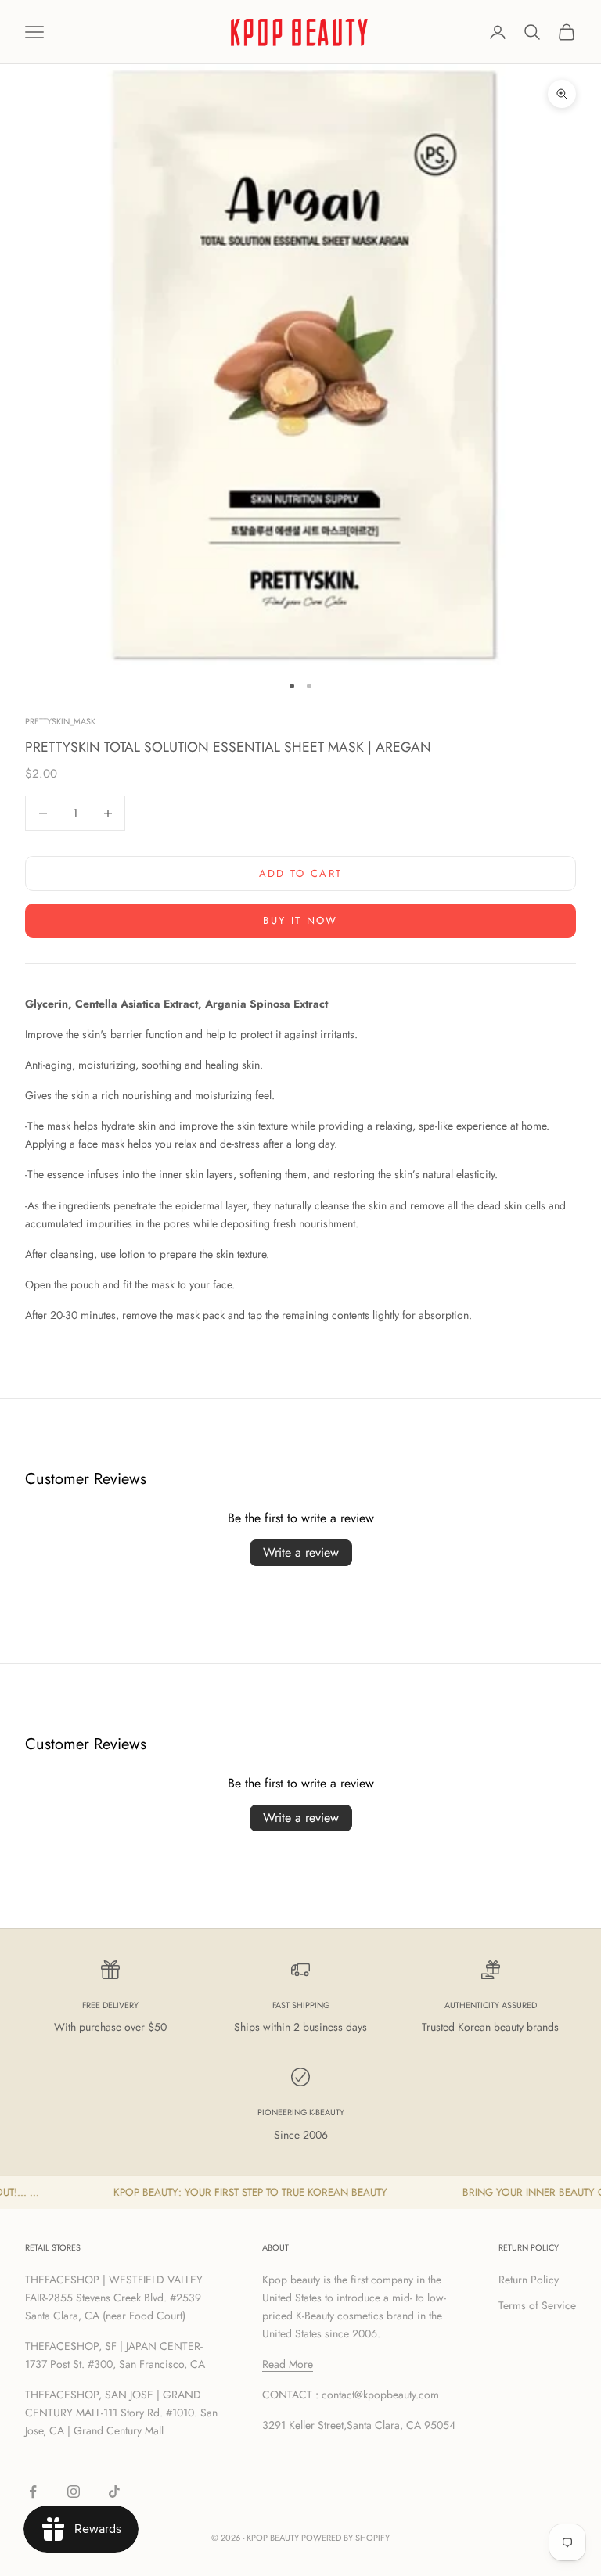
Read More (288, 2364)
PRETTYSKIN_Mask (60, 721)
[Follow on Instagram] (74, 2492)
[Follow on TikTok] (114, 2492)
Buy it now (300, 920)
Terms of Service (537, 2305)
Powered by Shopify (345, 2538)
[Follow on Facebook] (33, 2492)
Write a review (301, 1552)
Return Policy (529, 2280)
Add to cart (301, 873)
